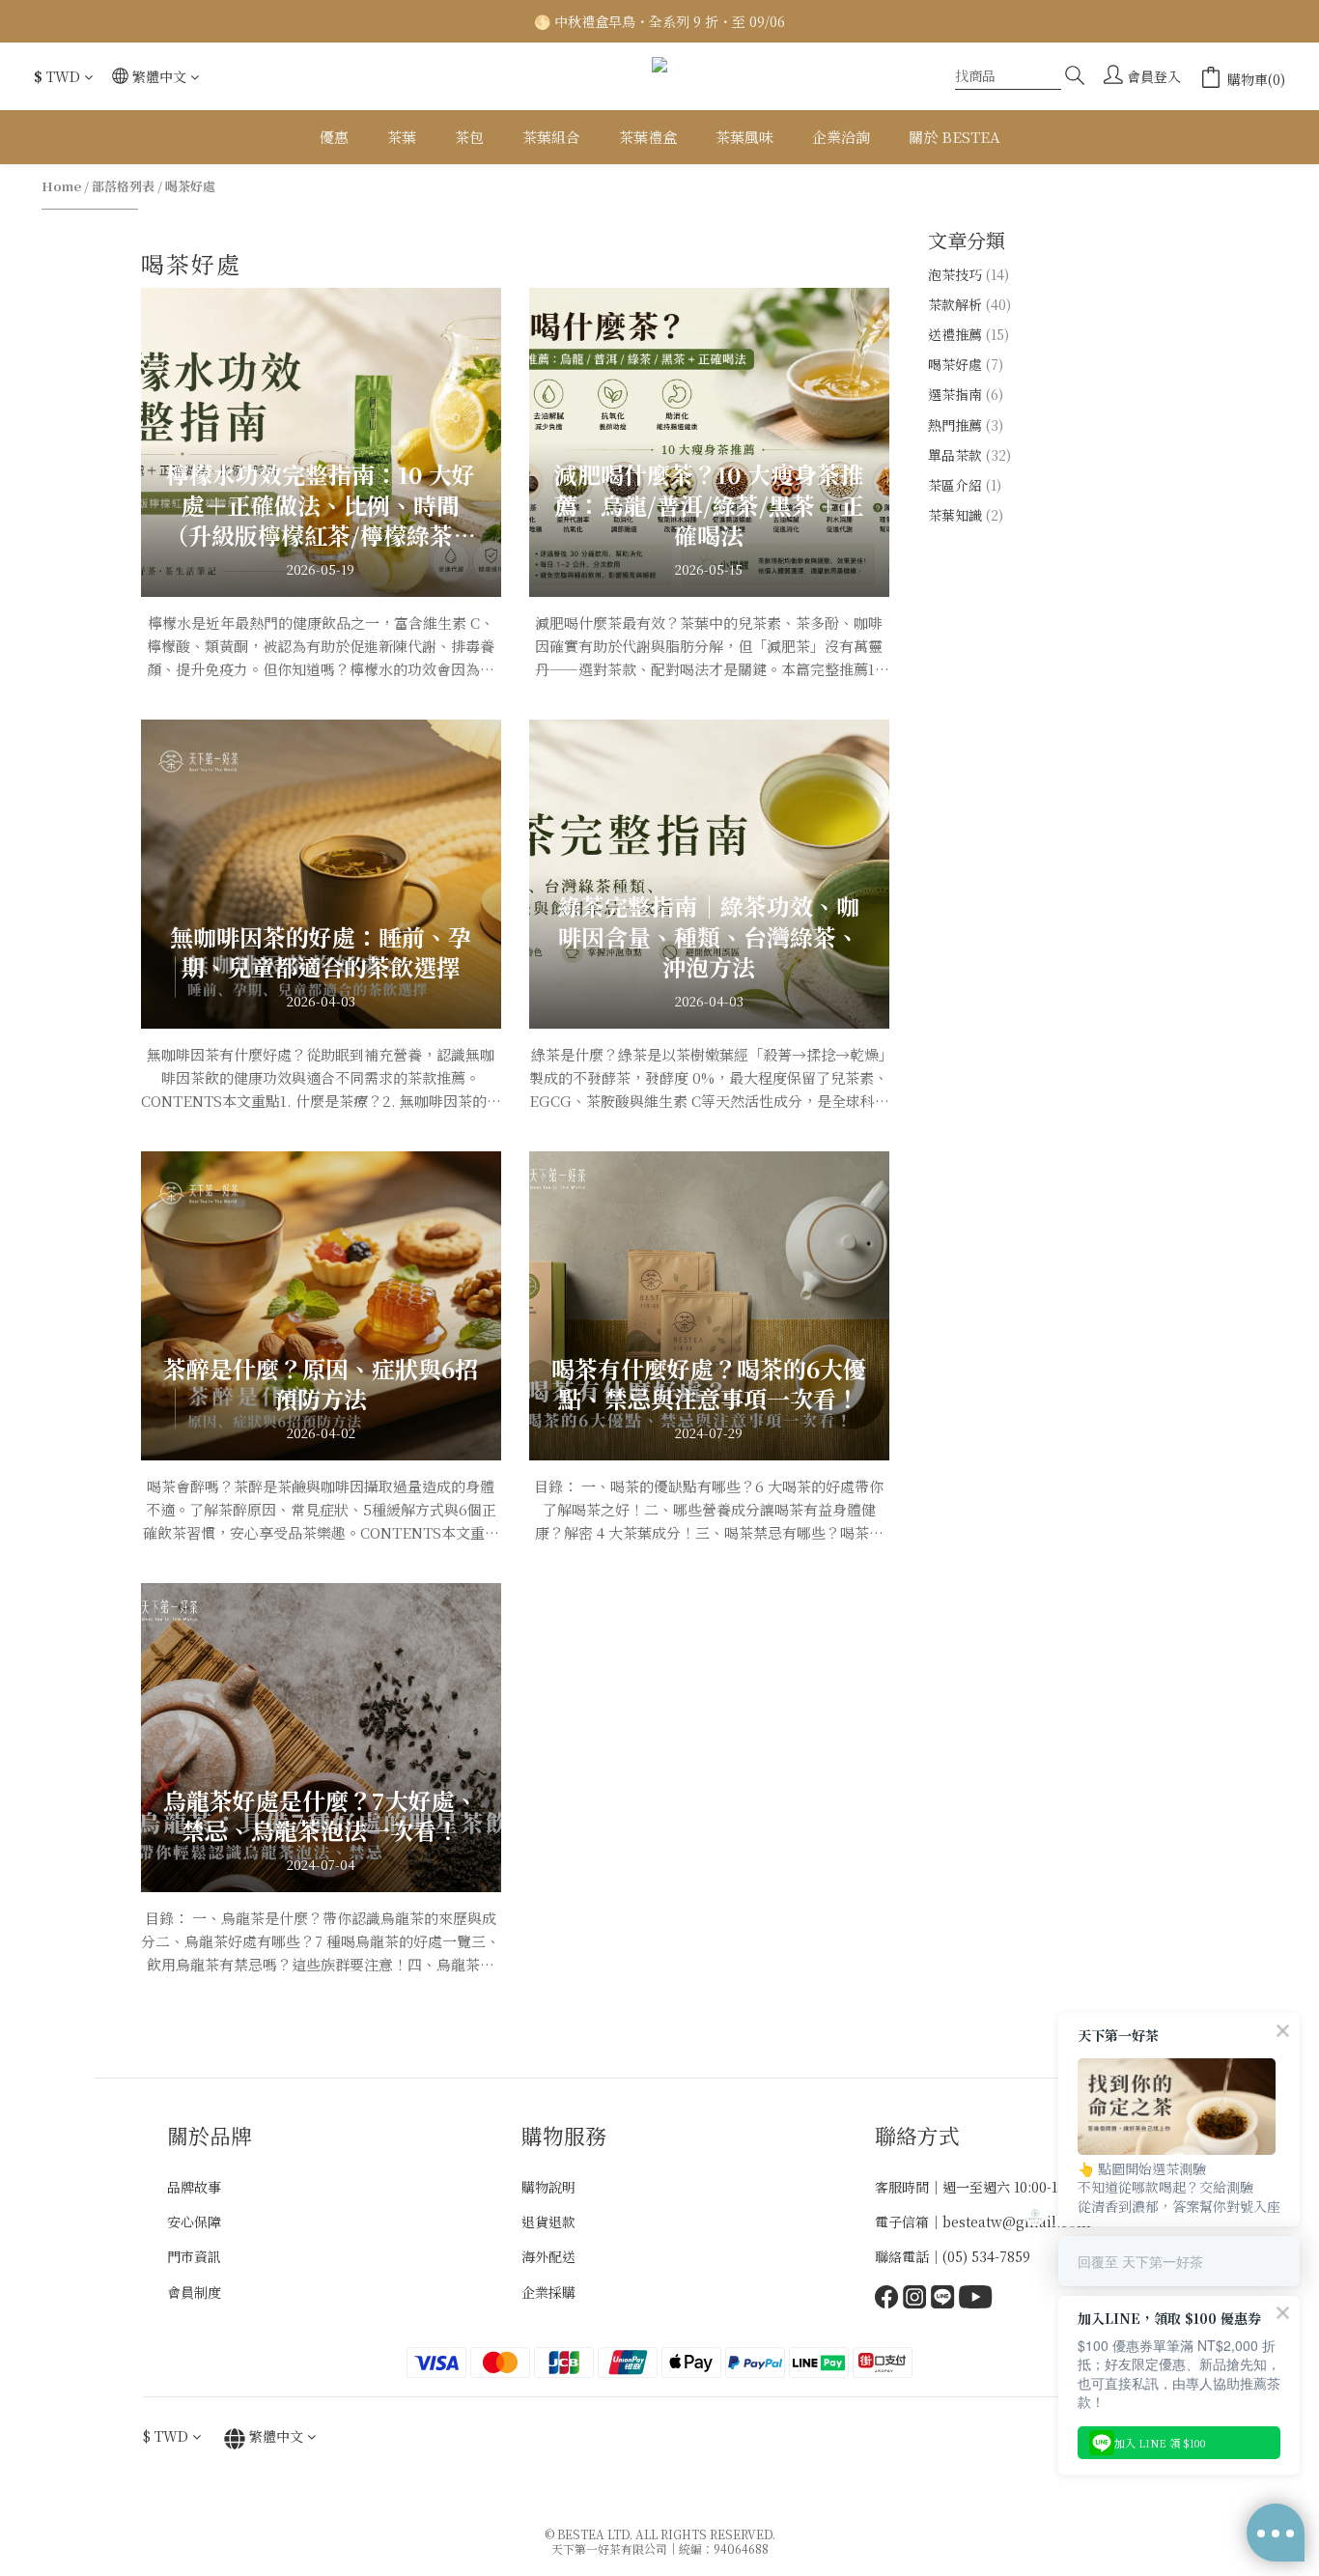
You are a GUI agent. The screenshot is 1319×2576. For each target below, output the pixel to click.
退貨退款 (548, 2222)
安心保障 (194, 2222)
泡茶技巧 (968, 274)
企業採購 (548, 2292)
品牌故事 (194, 2187)
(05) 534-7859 (986, 2256)
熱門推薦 (966, 425)
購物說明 (548, 2187)
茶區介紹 (965, 485)
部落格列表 (123, 186)
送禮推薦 (968, 334)
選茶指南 (966, 394)
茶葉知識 (966, 515)
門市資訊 (194, 2256)
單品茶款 (969, 455)
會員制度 (194, 2292)
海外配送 (548, 2256)
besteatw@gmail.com (1017, 2222)
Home (61, 186)
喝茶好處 (190, 186)
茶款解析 (969, 304)
